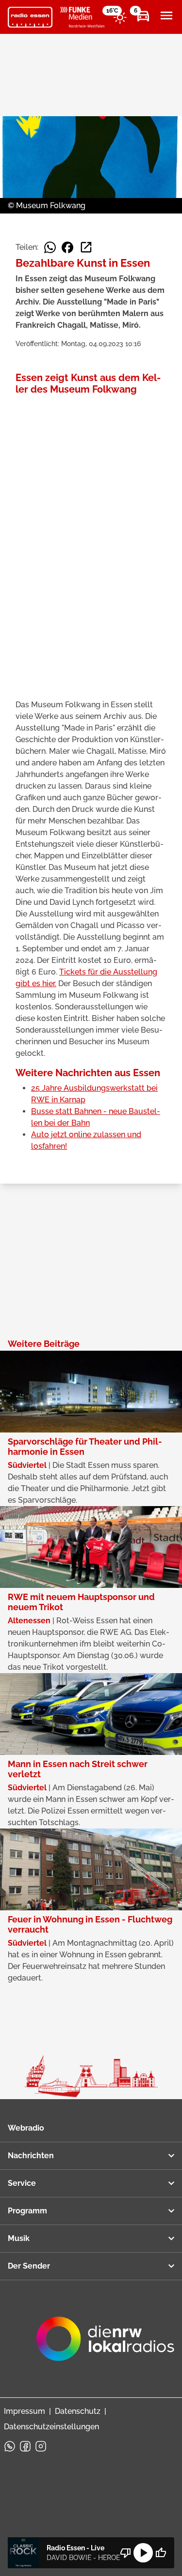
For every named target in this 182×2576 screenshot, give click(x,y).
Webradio (26, 2128)
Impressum (25, 2411)
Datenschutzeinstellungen (51, 2427)
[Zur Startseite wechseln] (30, 17)
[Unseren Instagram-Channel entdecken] (41, 2446)
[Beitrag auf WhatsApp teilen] (50, 247)
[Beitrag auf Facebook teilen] (67, 247)
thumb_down (126, 2553)
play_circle (143, 2553)
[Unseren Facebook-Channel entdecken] (25, 2446)
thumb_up (161, 2553)
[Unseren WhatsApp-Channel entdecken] (10, 2446)
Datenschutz (78, 2411)
